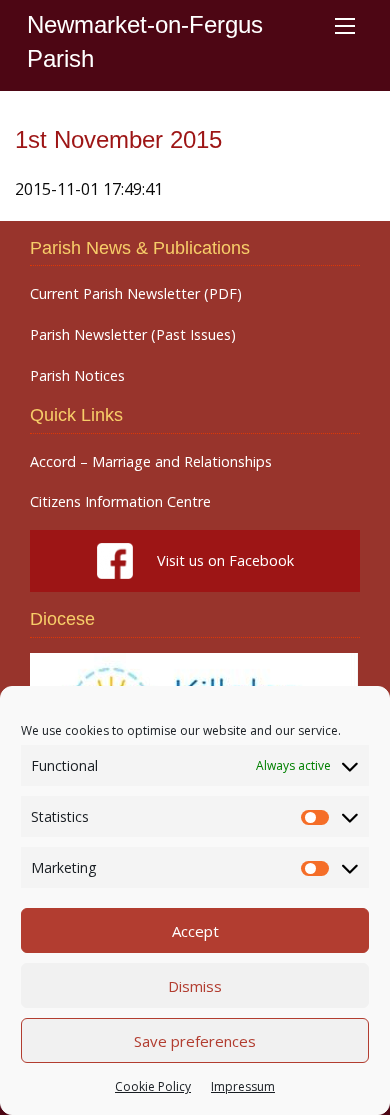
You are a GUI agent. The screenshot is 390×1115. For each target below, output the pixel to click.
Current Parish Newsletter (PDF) (136, 294)
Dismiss (195, 986)
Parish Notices (77, 376)
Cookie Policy (153, 1086)
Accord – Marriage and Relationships (151, 462)
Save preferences (195, 1041)
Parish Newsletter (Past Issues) (133, 335)
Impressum (243, 1086)
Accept (195, 931)
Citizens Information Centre (120, 502)
